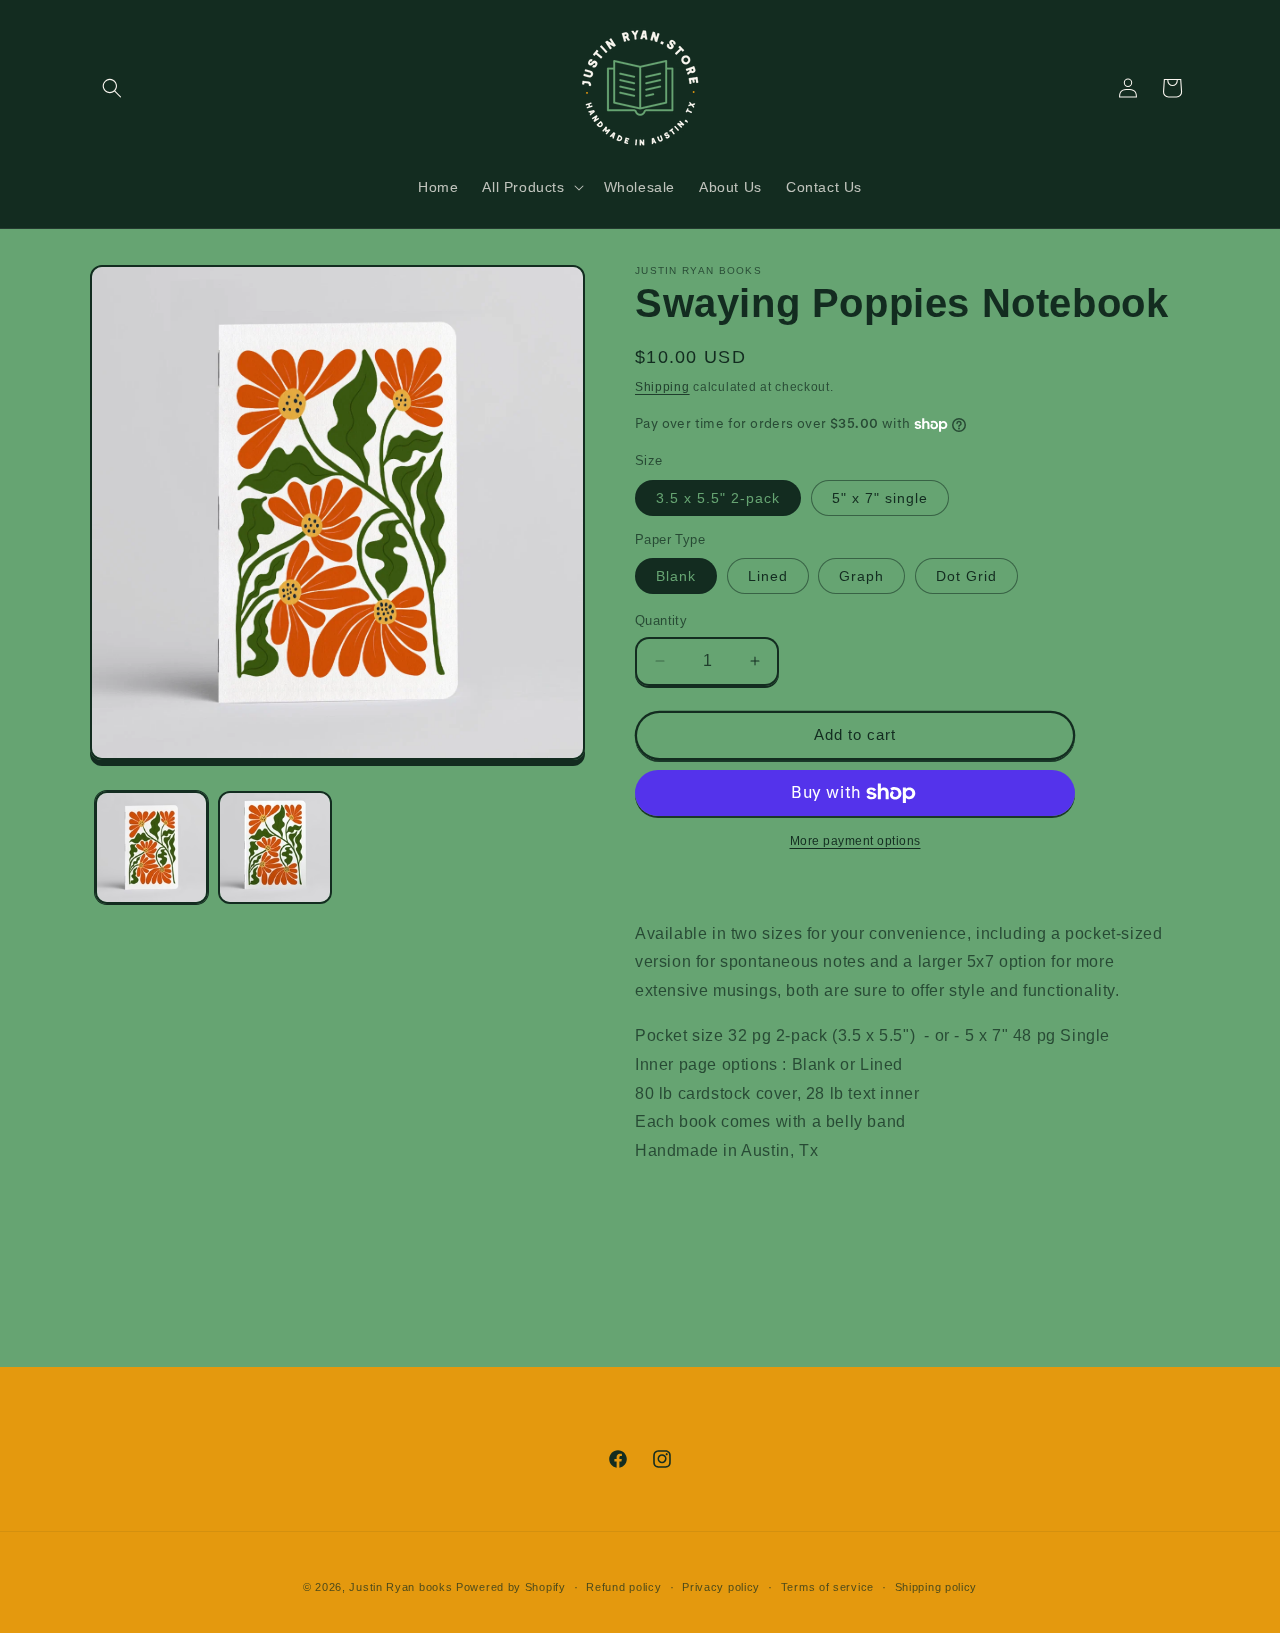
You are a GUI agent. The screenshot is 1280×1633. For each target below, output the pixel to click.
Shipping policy (936, 1587)
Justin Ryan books (400, 1587)
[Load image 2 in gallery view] (274, 847)
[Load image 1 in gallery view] (151, 847)
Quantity (661, 620)
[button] (112, 88)
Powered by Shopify (511, 1587)
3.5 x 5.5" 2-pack (718, 498)
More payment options (855, 841)
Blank (676, 576)
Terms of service (827, 1587)
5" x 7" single (880, 498)
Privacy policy (721, 1587)
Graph (861, 576)
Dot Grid (966, 576)
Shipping (662, 387)
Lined (768, 576)
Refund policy (623, 1587)
